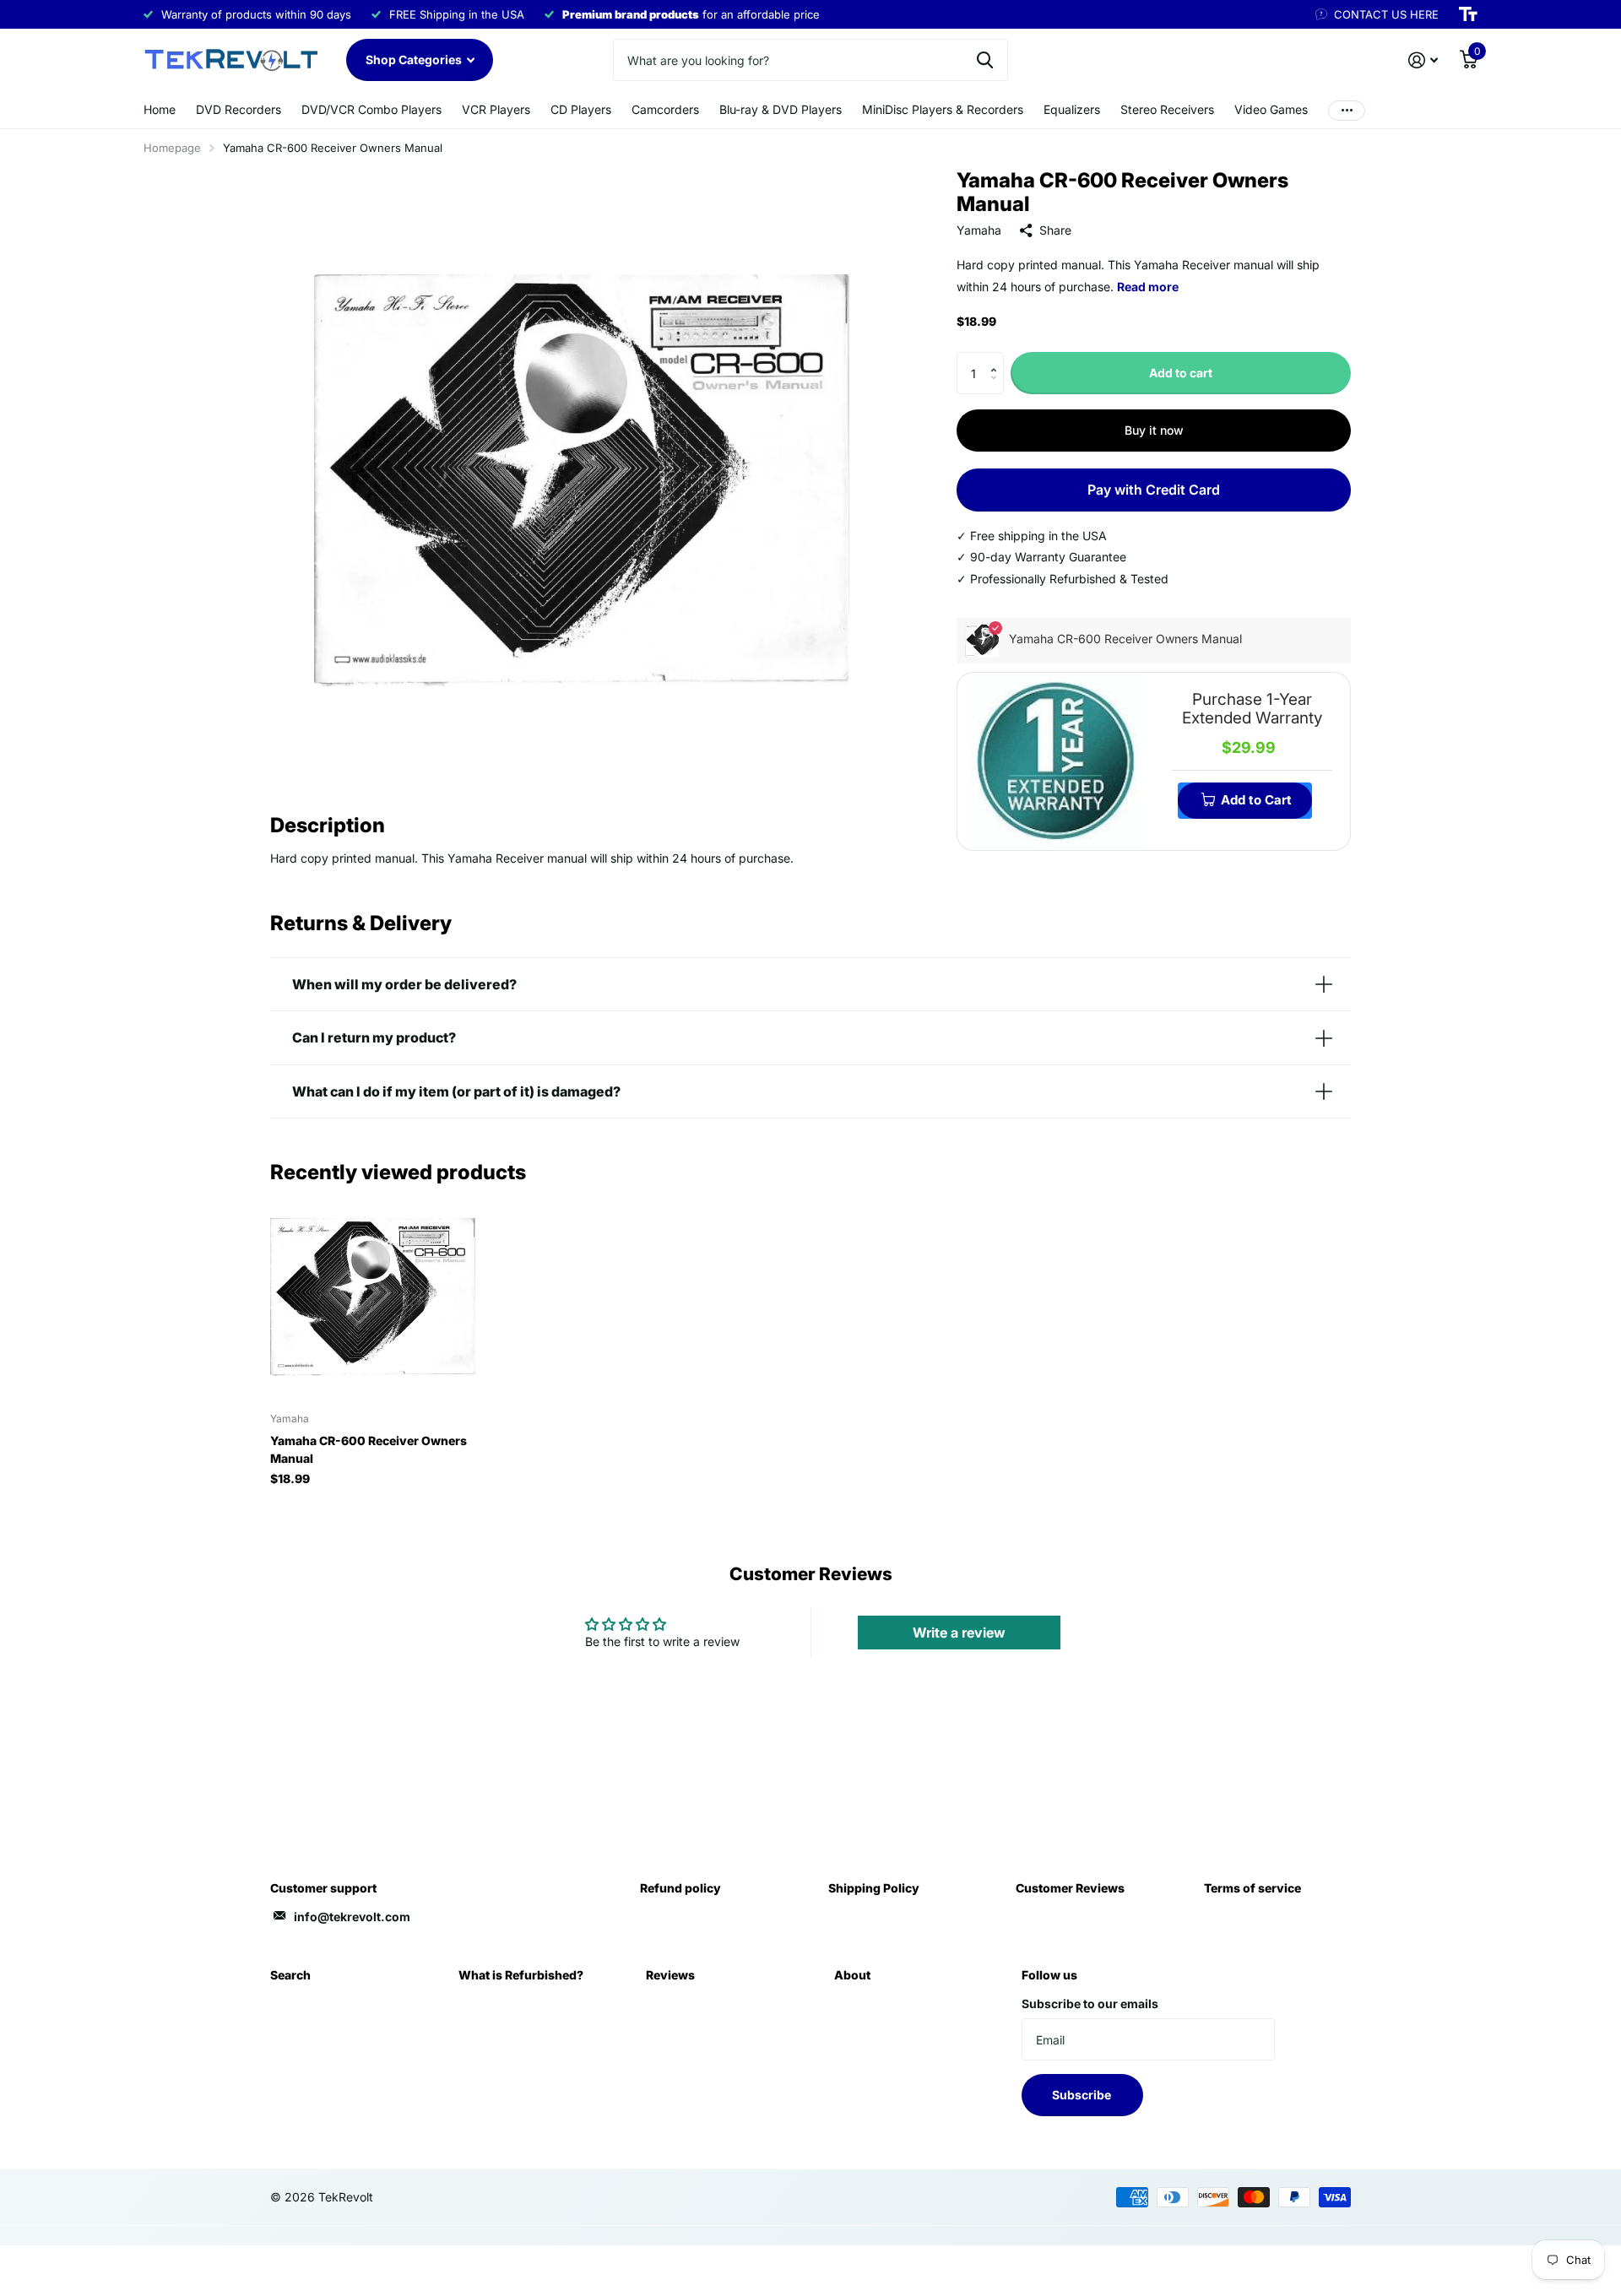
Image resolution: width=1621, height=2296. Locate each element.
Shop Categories (415, 60)
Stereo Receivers (1167, 109)
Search (290, 1975)
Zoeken (985, 60)
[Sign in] (1423, 60)
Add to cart (1181, 373)
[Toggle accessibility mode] (1468, 14)
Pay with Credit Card (1154, 490)
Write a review (959, 1633)
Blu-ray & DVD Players (781, 109)
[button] (998, 358)
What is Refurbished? (521, 1975)
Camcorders (665, 109)
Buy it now (1154, 430)
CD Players (581, 109)
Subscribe (1083, 2095)
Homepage (172, 148)
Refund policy (680, 1888)
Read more (1148, 287)
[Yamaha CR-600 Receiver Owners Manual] (373, 1297)
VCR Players (496, 109)
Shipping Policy (874, 1888)
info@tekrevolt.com (352, 1917)
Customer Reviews (1070, 1888)
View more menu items (1347, 110)
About (852, 1975)
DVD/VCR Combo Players (371, 109)
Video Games (1271, 109)
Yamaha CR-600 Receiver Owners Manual (369, 1449)
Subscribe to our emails (1090, 2004)
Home (160, 109)
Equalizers (1072, 109)
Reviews (670, 1975)
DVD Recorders (239, 109)
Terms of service (1252, 1888)
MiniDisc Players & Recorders (943, 109)
